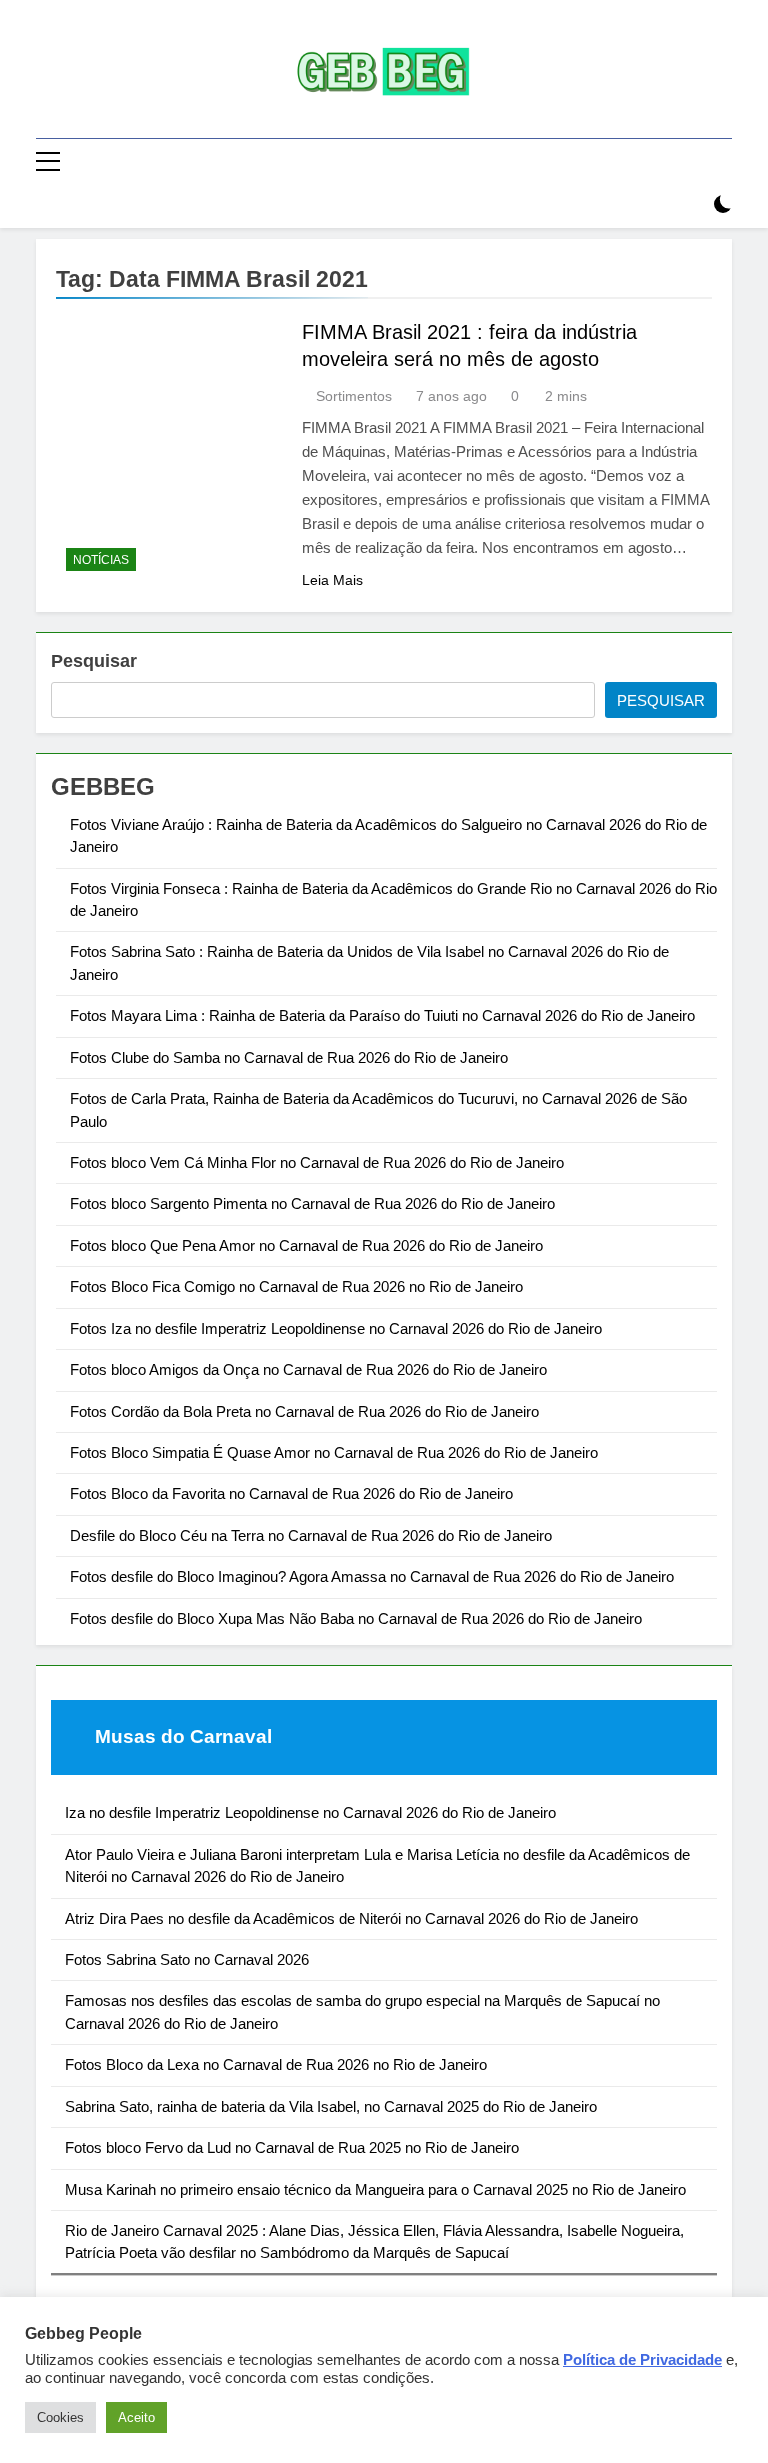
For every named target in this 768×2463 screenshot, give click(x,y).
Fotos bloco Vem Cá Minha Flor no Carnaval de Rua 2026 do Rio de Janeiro (317, 1162)
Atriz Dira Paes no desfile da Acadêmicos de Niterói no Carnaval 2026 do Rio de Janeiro (351, 1918)
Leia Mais (332, 580)
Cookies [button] (60, 2417)
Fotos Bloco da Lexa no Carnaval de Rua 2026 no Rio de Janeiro (276, 2064)
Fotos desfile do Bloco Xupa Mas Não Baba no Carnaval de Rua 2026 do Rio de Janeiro (356, 1618)
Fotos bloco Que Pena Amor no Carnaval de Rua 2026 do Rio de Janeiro (306, 1245)
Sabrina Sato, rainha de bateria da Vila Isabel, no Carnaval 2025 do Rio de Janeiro (331, 2106)
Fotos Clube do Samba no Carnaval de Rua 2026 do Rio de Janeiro (289, 1057)
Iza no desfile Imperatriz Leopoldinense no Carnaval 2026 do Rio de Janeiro (310, 1812)
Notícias (101, 560)
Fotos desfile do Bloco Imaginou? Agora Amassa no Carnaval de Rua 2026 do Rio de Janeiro (372, 1576)
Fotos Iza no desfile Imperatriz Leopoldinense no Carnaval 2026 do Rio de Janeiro (336, 1328)
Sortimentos (354, 396)
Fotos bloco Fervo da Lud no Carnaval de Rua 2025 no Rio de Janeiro (292, 2147)
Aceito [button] (136, 2417)
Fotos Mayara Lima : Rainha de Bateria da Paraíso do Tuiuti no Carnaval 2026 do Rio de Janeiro (382, 1015)
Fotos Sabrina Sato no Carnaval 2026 (187, 1959)
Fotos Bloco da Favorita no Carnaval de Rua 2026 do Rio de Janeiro (291, 1493)
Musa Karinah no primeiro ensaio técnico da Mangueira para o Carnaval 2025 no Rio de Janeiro (375, 2189)
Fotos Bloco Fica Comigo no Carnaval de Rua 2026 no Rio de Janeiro (296, 1286)
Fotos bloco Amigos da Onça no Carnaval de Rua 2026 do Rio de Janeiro (308, 1369)
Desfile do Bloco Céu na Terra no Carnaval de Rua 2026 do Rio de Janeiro (311, 1535)
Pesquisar (94, 661)
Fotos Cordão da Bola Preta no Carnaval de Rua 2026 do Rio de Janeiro (304, 1411)
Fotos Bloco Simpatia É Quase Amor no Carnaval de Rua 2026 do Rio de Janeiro (334, 1452)
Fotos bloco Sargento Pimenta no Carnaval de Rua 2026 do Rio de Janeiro (312, 1203)
